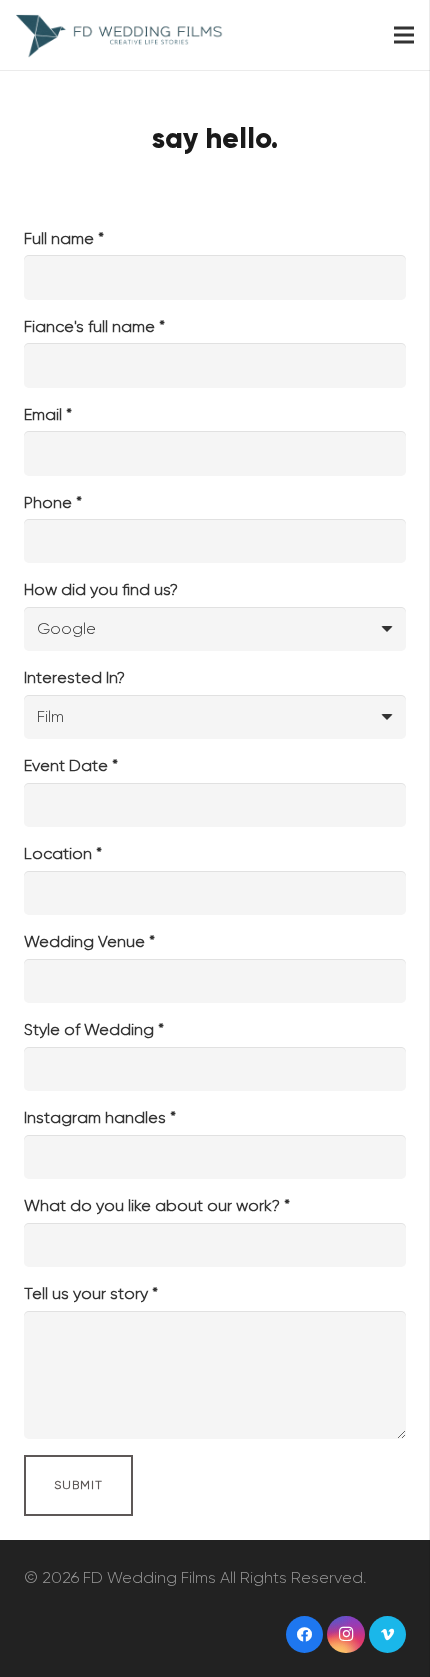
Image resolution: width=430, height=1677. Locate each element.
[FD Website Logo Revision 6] (120, 35)
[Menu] (404, 35)
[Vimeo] (388, 1635)
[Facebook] (305, 1635)
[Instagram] (346, 1635)
